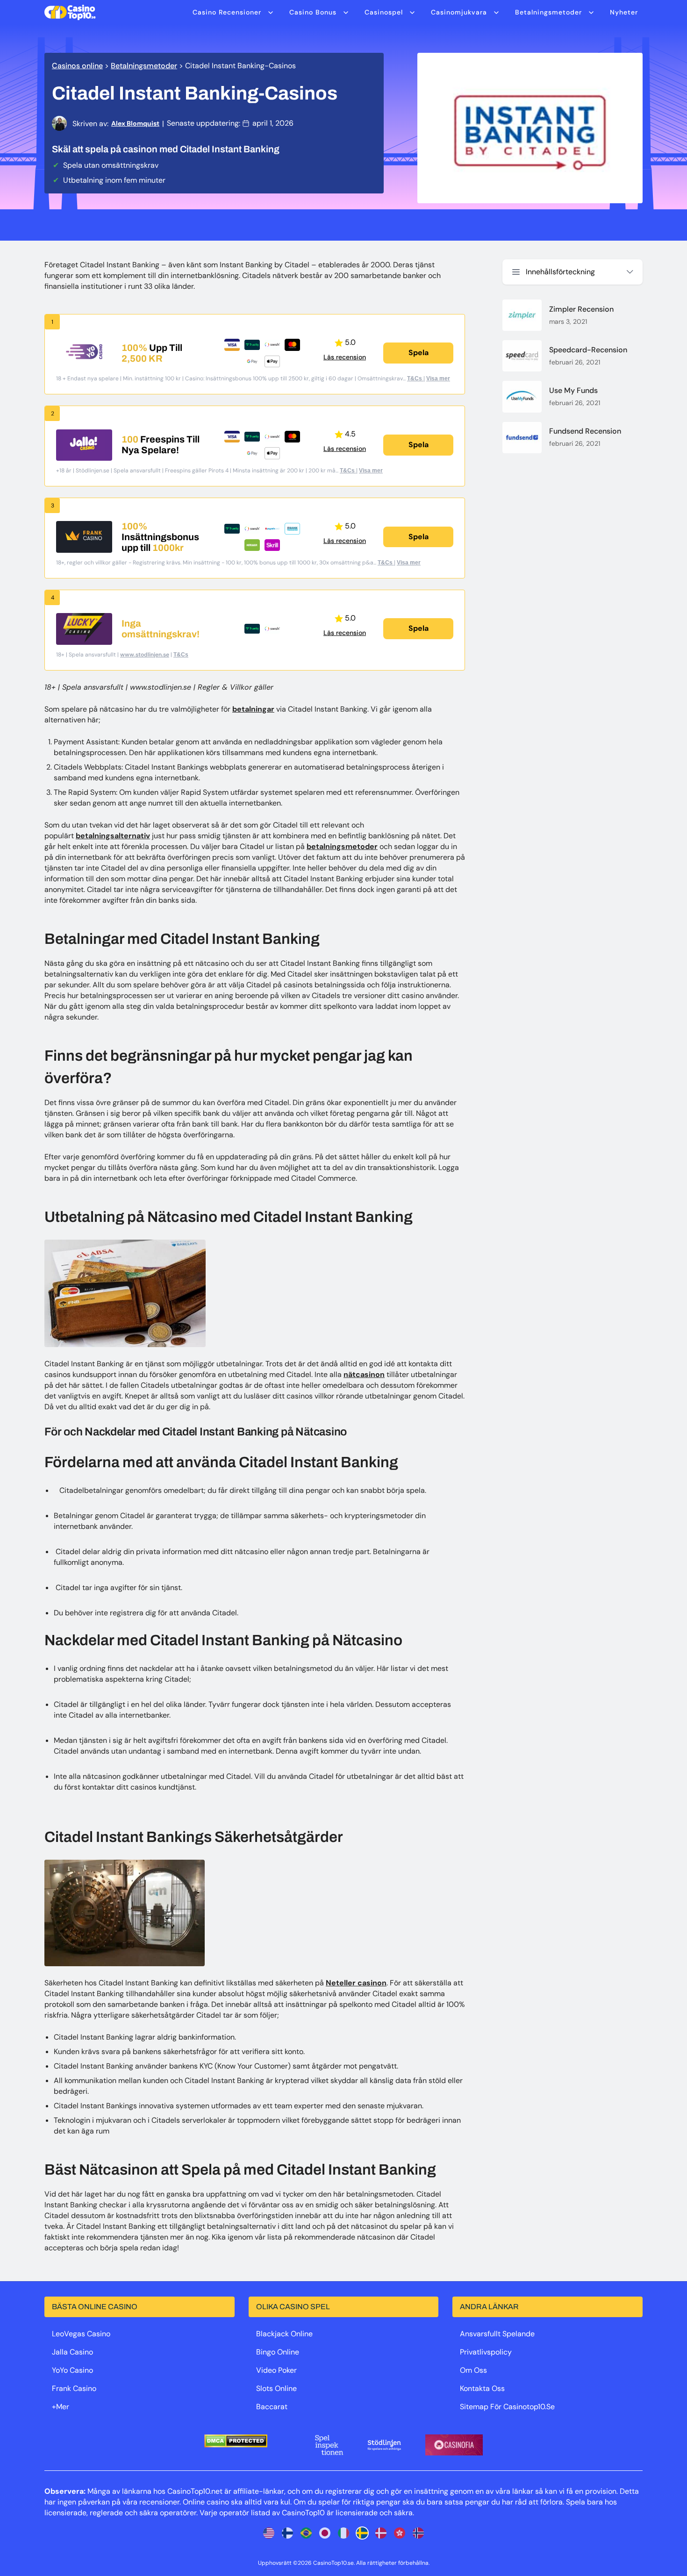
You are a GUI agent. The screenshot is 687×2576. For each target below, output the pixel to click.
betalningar (253, 709)
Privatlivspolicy (486, 2352)
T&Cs (415, 378)
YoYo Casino (72, 2370)
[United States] (269, 2533)
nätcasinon (364, 1374)
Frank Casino (74, 2388)
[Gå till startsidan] (70, 12)
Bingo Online (278, 2352)
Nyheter (624, 12)
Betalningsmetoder (548, 12)
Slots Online (276, 2388)
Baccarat (272, 2407)
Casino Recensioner (227, 12)
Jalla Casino (72, 2352)
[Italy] (343, 2533)
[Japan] (325, 2533)
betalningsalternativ (113, 836)
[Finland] (287, 2533)
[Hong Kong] (400, 2533)
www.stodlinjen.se (145, 655)
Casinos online (77, 66)
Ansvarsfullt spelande (497, 2334)
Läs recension (345, 357)
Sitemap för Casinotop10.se (507, 2407)
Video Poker (276, 2370)
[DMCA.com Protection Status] (236, 2441)
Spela (419, 353)
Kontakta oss (482, 2388)
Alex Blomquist (135, 123)
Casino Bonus (313, 12)
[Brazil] (306, 2533)
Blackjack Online (284, 2334)
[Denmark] (381, 2533)
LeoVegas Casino (81, 2334)
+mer (61, 2407)
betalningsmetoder (342, 846)
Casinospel (384, 12)
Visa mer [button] (438, 378)
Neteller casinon (356, 1983)
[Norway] (418, 2533)
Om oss (473, 2370)
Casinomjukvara (459, 12)
